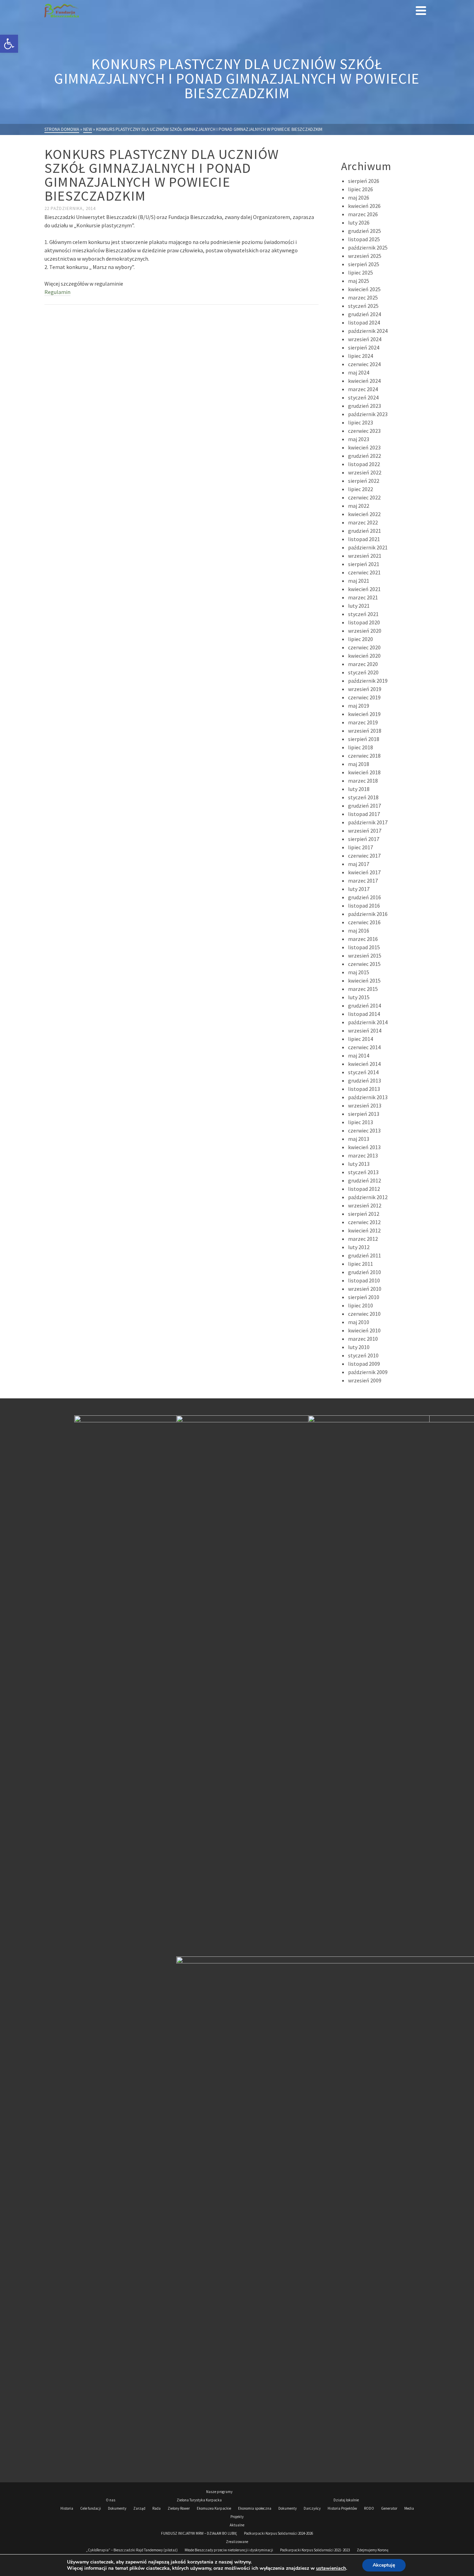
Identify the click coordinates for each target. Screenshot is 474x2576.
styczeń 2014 (363, 1072)
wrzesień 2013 (365, 1105)
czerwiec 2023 (364, 431)
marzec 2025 (363, 297)
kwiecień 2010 (364, 1330)
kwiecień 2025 (364, 289)
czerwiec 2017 (364, 856)
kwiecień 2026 (364, 206)
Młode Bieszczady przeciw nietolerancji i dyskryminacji (229, 2550)
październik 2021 (368, 547)
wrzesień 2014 (365, 1030)
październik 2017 (368, 822)
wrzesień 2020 (365, 631)
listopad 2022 (364, 464)
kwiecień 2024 (364, 381)
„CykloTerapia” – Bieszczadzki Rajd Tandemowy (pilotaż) (132, 2550)
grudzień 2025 (365, 231)
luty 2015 (359, 997)
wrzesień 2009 (365, 1380)
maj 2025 (359, 281)
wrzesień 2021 (365, 556)
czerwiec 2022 (364, 497)
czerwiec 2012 (364, 1222)
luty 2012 (359, 1247)
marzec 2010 (363, 1339)
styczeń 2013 (363, 1172)
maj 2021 (359, 581)
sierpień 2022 (364, 481)
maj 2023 (359, 439)
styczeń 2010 (363, 1355)
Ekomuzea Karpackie (214, 2508)
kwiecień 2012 (364, 1230)
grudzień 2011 (365, 1255)
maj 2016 (359, 931)
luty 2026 (359, 222)
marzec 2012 (363, 1239)
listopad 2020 (364, 622)
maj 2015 (359, 972)
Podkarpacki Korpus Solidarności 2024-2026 (278, 2533)
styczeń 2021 (363, 614)
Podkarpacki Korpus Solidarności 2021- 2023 (315, 2550)
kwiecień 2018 (364, 772)
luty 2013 (359, 1164)
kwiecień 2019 (364, 714)
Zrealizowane (237, 2542)
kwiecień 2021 (364, 589)
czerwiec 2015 (364, 964)
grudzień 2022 (365, 456)
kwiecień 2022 (364, 514)
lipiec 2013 (361, 1122)
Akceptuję (384, 2565)
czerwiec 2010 (364, 1314)
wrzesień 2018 (365, 731)
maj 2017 (359, 864)
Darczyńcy (312, 2508)
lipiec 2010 (361, 1305)
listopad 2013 (364, 1089)
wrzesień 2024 (365, 339)
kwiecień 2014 (364, 1064)
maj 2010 (359, 1322)
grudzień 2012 (365, 1180)
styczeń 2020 (363, 672)
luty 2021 (359, 606)
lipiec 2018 (361, 747)
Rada (156, 2508)
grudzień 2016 (365, 897)
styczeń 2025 (363, 306)
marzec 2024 (363, 389)
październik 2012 (368, 1197)
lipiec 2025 (361, 272)
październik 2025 (368, 247)
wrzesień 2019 (365, 689)
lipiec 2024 (361, 356)
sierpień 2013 (364, 1114)
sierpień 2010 (364, 1297)
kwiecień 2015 (364, 980)
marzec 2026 (363, 214)
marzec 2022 (363, 522)
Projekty (237, 2517)
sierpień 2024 (364, 347)
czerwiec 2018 (364, 756)
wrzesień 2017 (365, 831)
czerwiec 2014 (364, 1047)
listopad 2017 (364, 814)
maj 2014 (359, 1055)
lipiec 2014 (361, 1039)
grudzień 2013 (365, 1080)
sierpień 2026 (364, 181)
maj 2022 (359, 506)
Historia (67, 2508)
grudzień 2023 (365, 406)
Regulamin (57, 292)
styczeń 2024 (363, 397)
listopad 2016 (364, 906)
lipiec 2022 (361, 489)
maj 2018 (359, 764)
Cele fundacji (91, 2508)
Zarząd (139, 2508)
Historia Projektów (342, 2508)
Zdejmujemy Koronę (373, 2550)
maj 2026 (359, 197)
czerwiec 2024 (364, 364)
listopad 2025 (364, 239)
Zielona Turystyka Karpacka (199, 2500)
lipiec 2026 (361, 189)
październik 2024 (368, 331)
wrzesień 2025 (365, 256)
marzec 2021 (363, 597)
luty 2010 (359, 1347)
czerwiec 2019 (364, 697)
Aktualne (237, 2525)
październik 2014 (368, 1022)
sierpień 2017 (364, 839)
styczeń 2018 (363, 797)
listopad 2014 (364, 1014)
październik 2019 (368, 681)
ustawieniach (331, 2568)
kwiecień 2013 (364, 1147)
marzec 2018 (363, 781)
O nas (111, 2500)
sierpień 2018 (364, 739)
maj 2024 (359, 372)
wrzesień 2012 (365, 1205)
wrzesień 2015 (365, 956)
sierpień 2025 (364, 264)
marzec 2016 (363, 939)
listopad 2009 (364, 1364)
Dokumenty (117, 2508)
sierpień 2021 (364, 564)
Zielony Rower (179, 2508)
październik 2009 (368, 1372)
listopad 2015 (364, 947)
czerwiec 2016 (364, 922)
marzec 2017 (363, 881)
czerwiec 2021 (364, 572)
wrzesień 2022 (365, 472)
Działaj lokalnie (346, 2500)
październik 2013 (368, 1097)
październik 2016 (368, 914)
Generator (389, 2508)
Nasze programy (219, 2492)
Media (409, 2508)
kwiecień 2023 (364, 447)
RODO (369, 2508)
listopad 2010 (364, 1280)
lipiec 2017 (361, 847)
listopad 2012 (364, 1189)
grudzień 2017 (365, 806)
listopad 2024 (364, 322)
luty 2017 (359, 889)
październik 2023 (368, 414)
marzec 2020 (363, 664)
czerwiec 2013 (364, 1130)
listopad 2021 (364, 539)
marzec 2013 (363, 1155)
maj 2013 (359, 1139)
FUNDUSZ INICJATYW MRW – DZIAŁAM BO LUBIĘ (199, 2533)
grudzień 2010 (365, 1272)
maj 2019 (359, 706)
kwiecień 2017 (364, 872)
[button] (9, 44)
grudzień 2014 (365, 1005)
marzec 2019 (363, 722)
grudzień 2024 (365, 314)
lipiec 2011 (361, 1264)
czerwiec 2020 (364, 647)
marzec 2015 (363, 989)
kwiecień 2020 (364, 656)
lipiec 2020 (361, 639)
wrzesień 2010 (365, 1289)
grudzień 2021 (365, 531)
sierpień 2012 (364, 1214)
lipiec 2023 (361, 422)
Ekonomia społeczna (255, 2508)
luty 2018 (359, 789)
